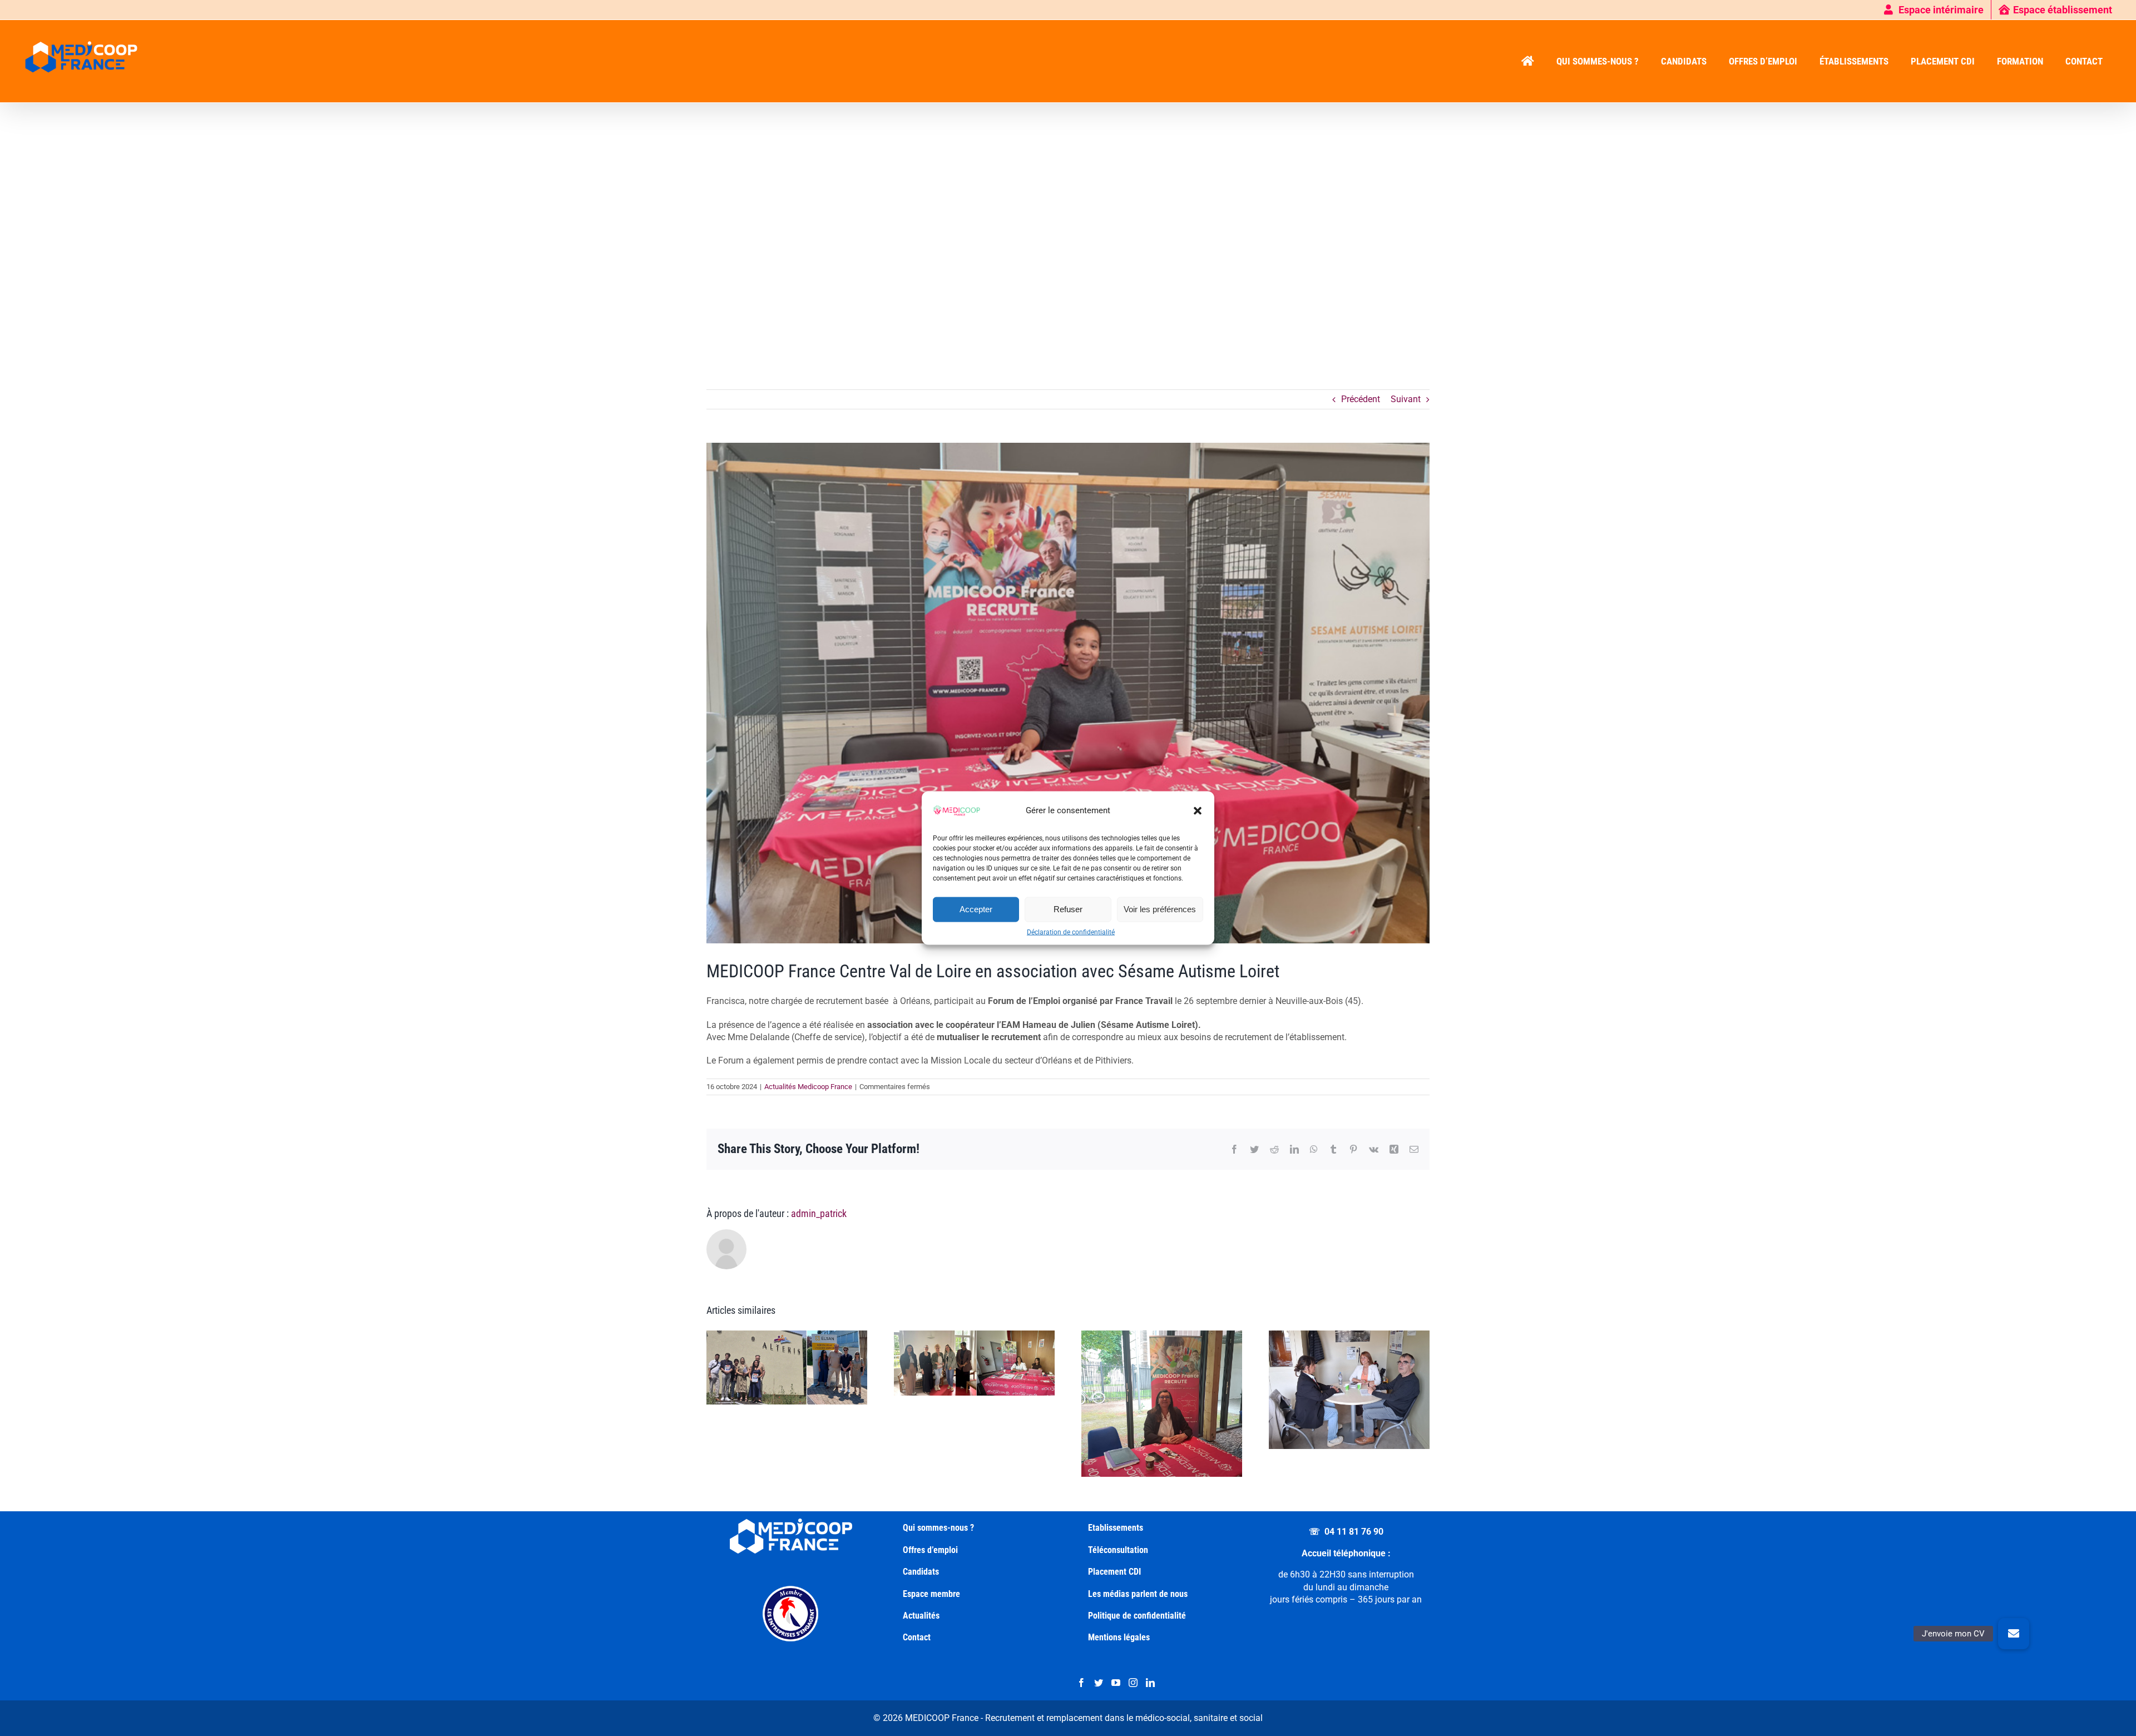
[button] (1198, 810)
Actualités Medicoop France (808, 1087)
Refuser (1068, 909)
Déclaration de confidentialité (1071, 932)
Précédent (1361, 399)
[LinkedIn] (1150, 1683)
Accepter (976, 909)
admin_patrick (819, 1213)
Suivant (1406, 399)
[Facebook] (1081, 1683)
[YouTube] (1116, 1683)
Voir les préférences (1160, 909)
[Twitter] (1099, 1683)
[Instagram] (1133, 1683)
